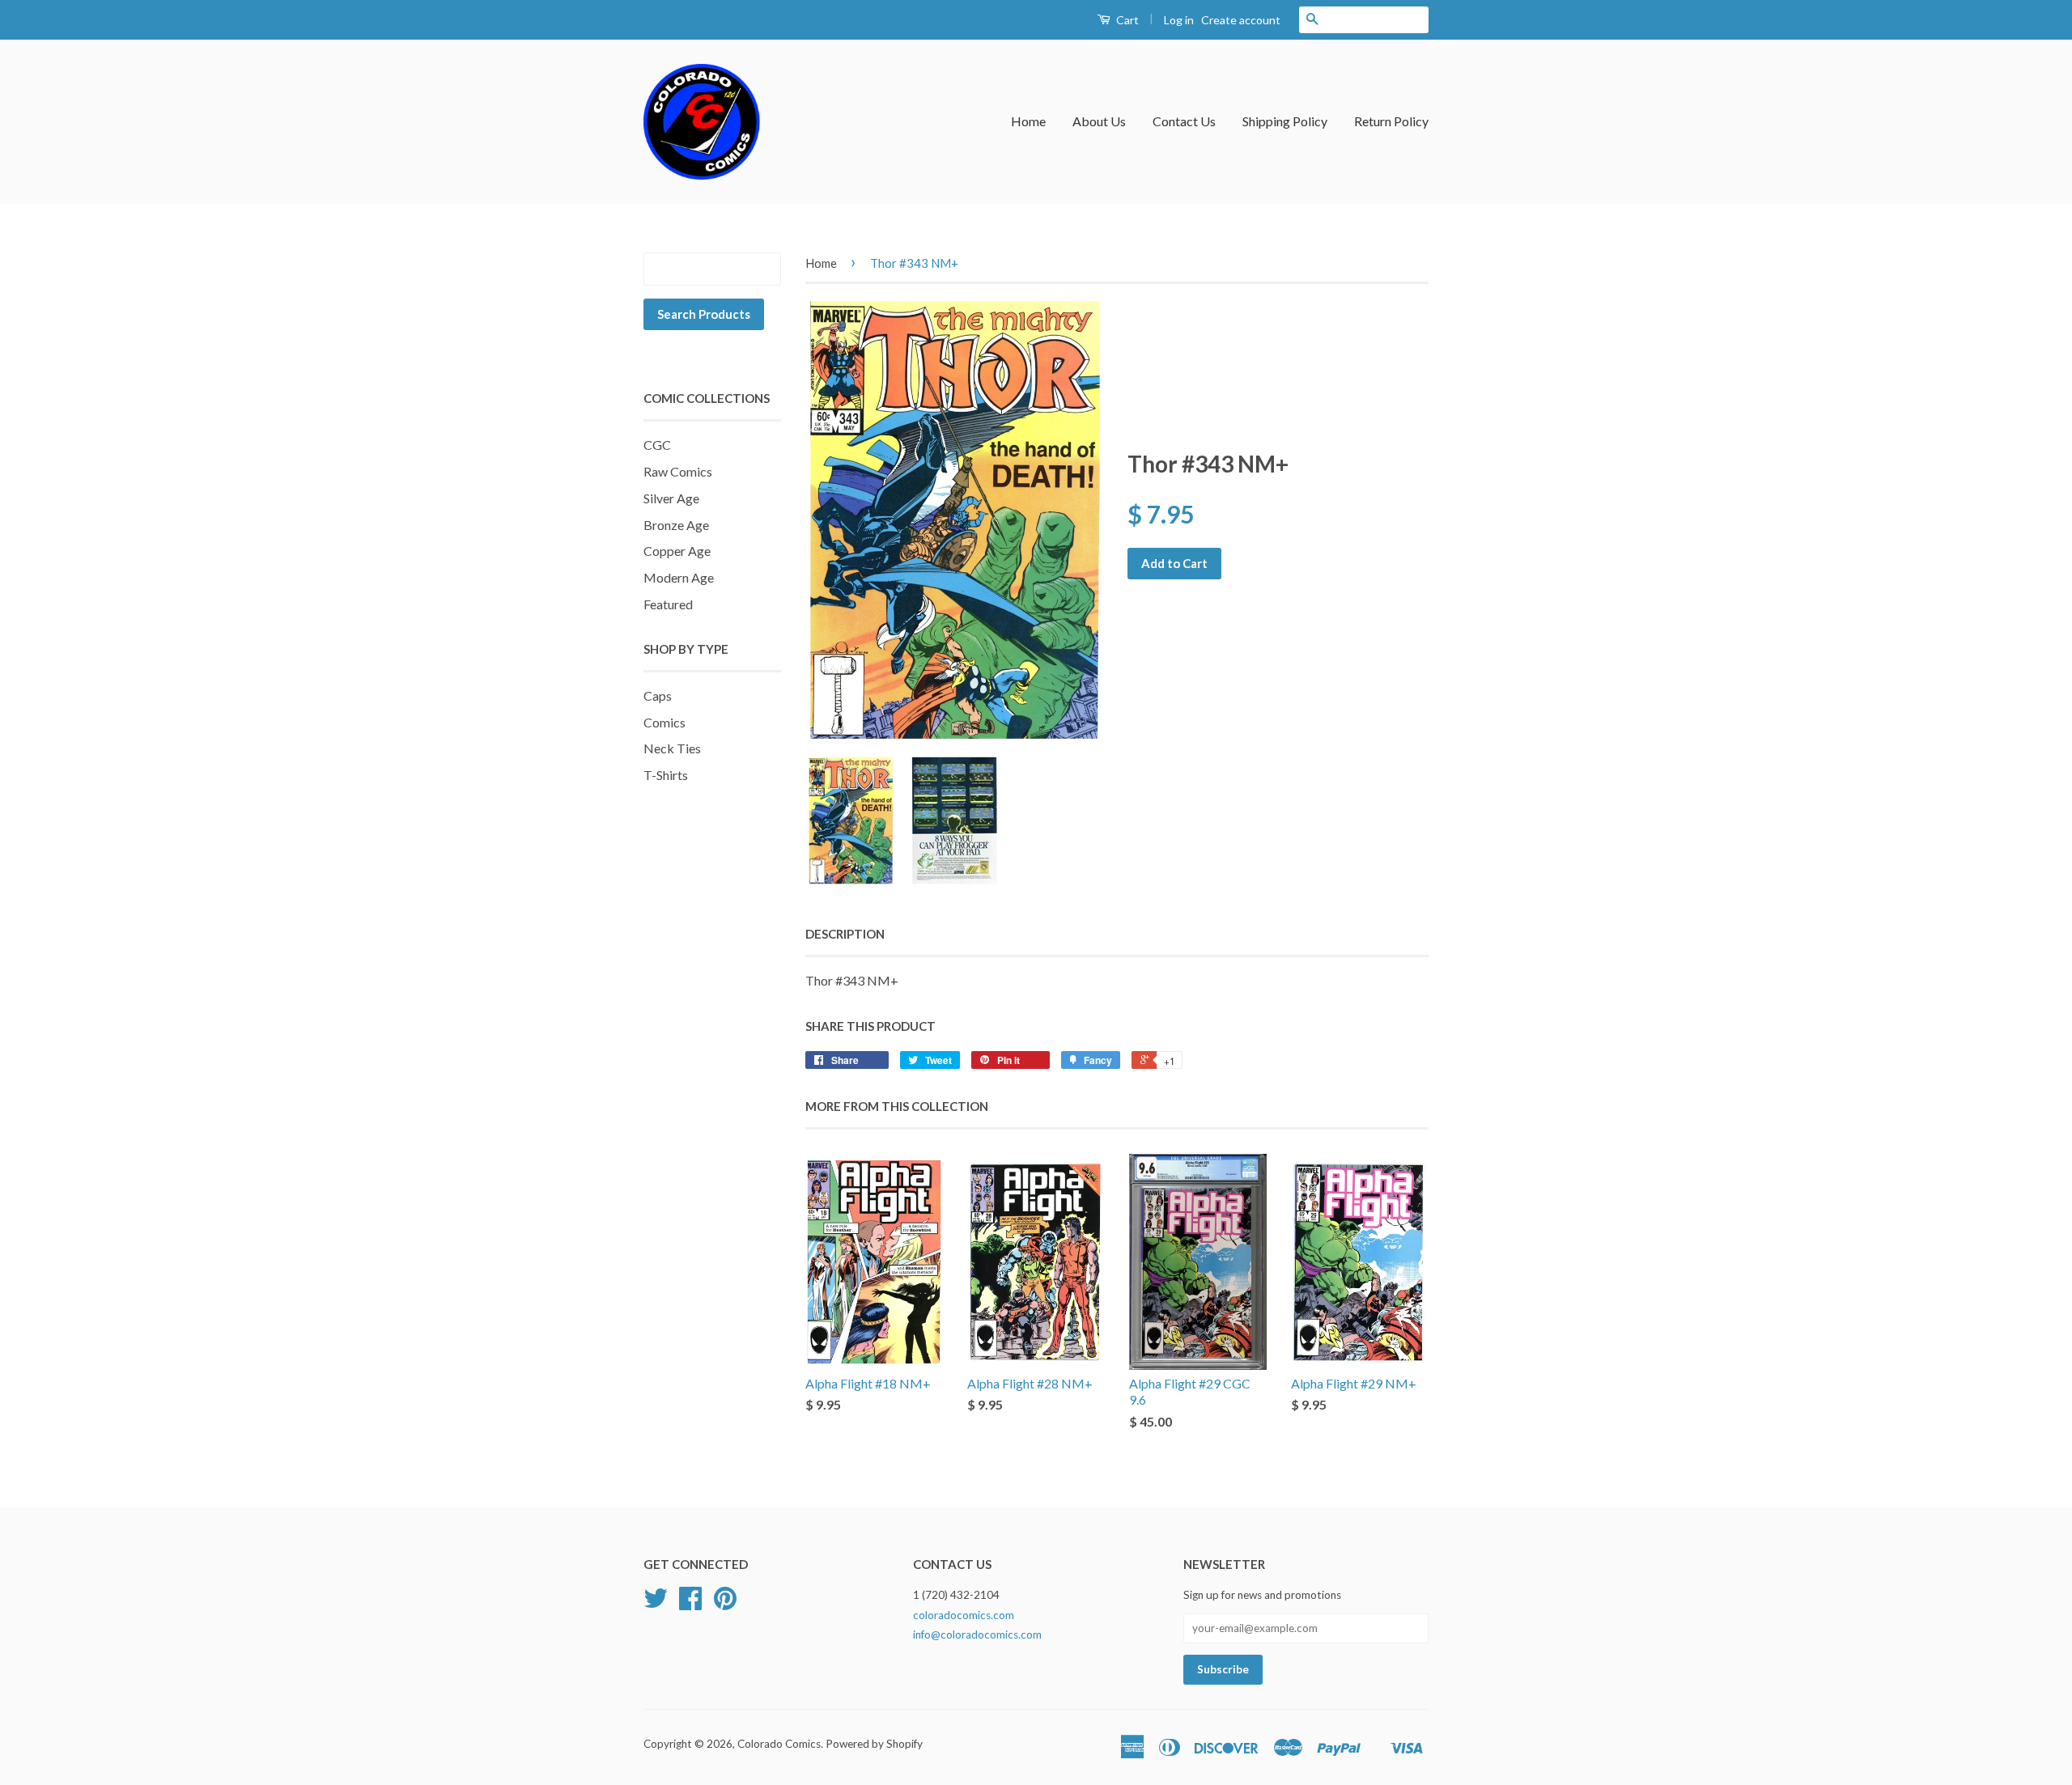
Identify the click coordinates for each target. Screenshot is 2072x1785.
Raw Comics (678, 471)
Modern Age (679, 577)
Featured (668, 604)
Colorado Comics (779, 1744)
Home (1028, 121)
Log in (1179, 20)
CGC (657, 445)
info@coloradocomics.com (977, 1634)
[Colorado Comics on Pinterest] (725, 1604)
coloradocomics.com (964, 1615)
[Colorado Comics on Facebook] (690, 1604)
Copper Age (677, 551)
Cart (1126, 20)
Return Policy (1391, 121)
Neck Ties (672, 748)
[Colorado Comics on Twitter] (656, 1604)
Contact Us (1184, 121)
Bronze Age (676, 525)
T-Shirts (666, 775)
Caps (658, 695)
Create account (1241, 20)
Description (845, 934)
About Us (1099, 121)
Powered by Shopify (874, 1744)
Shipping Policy (1285, 121)
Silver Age (671, 498)
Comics (664, 722)
